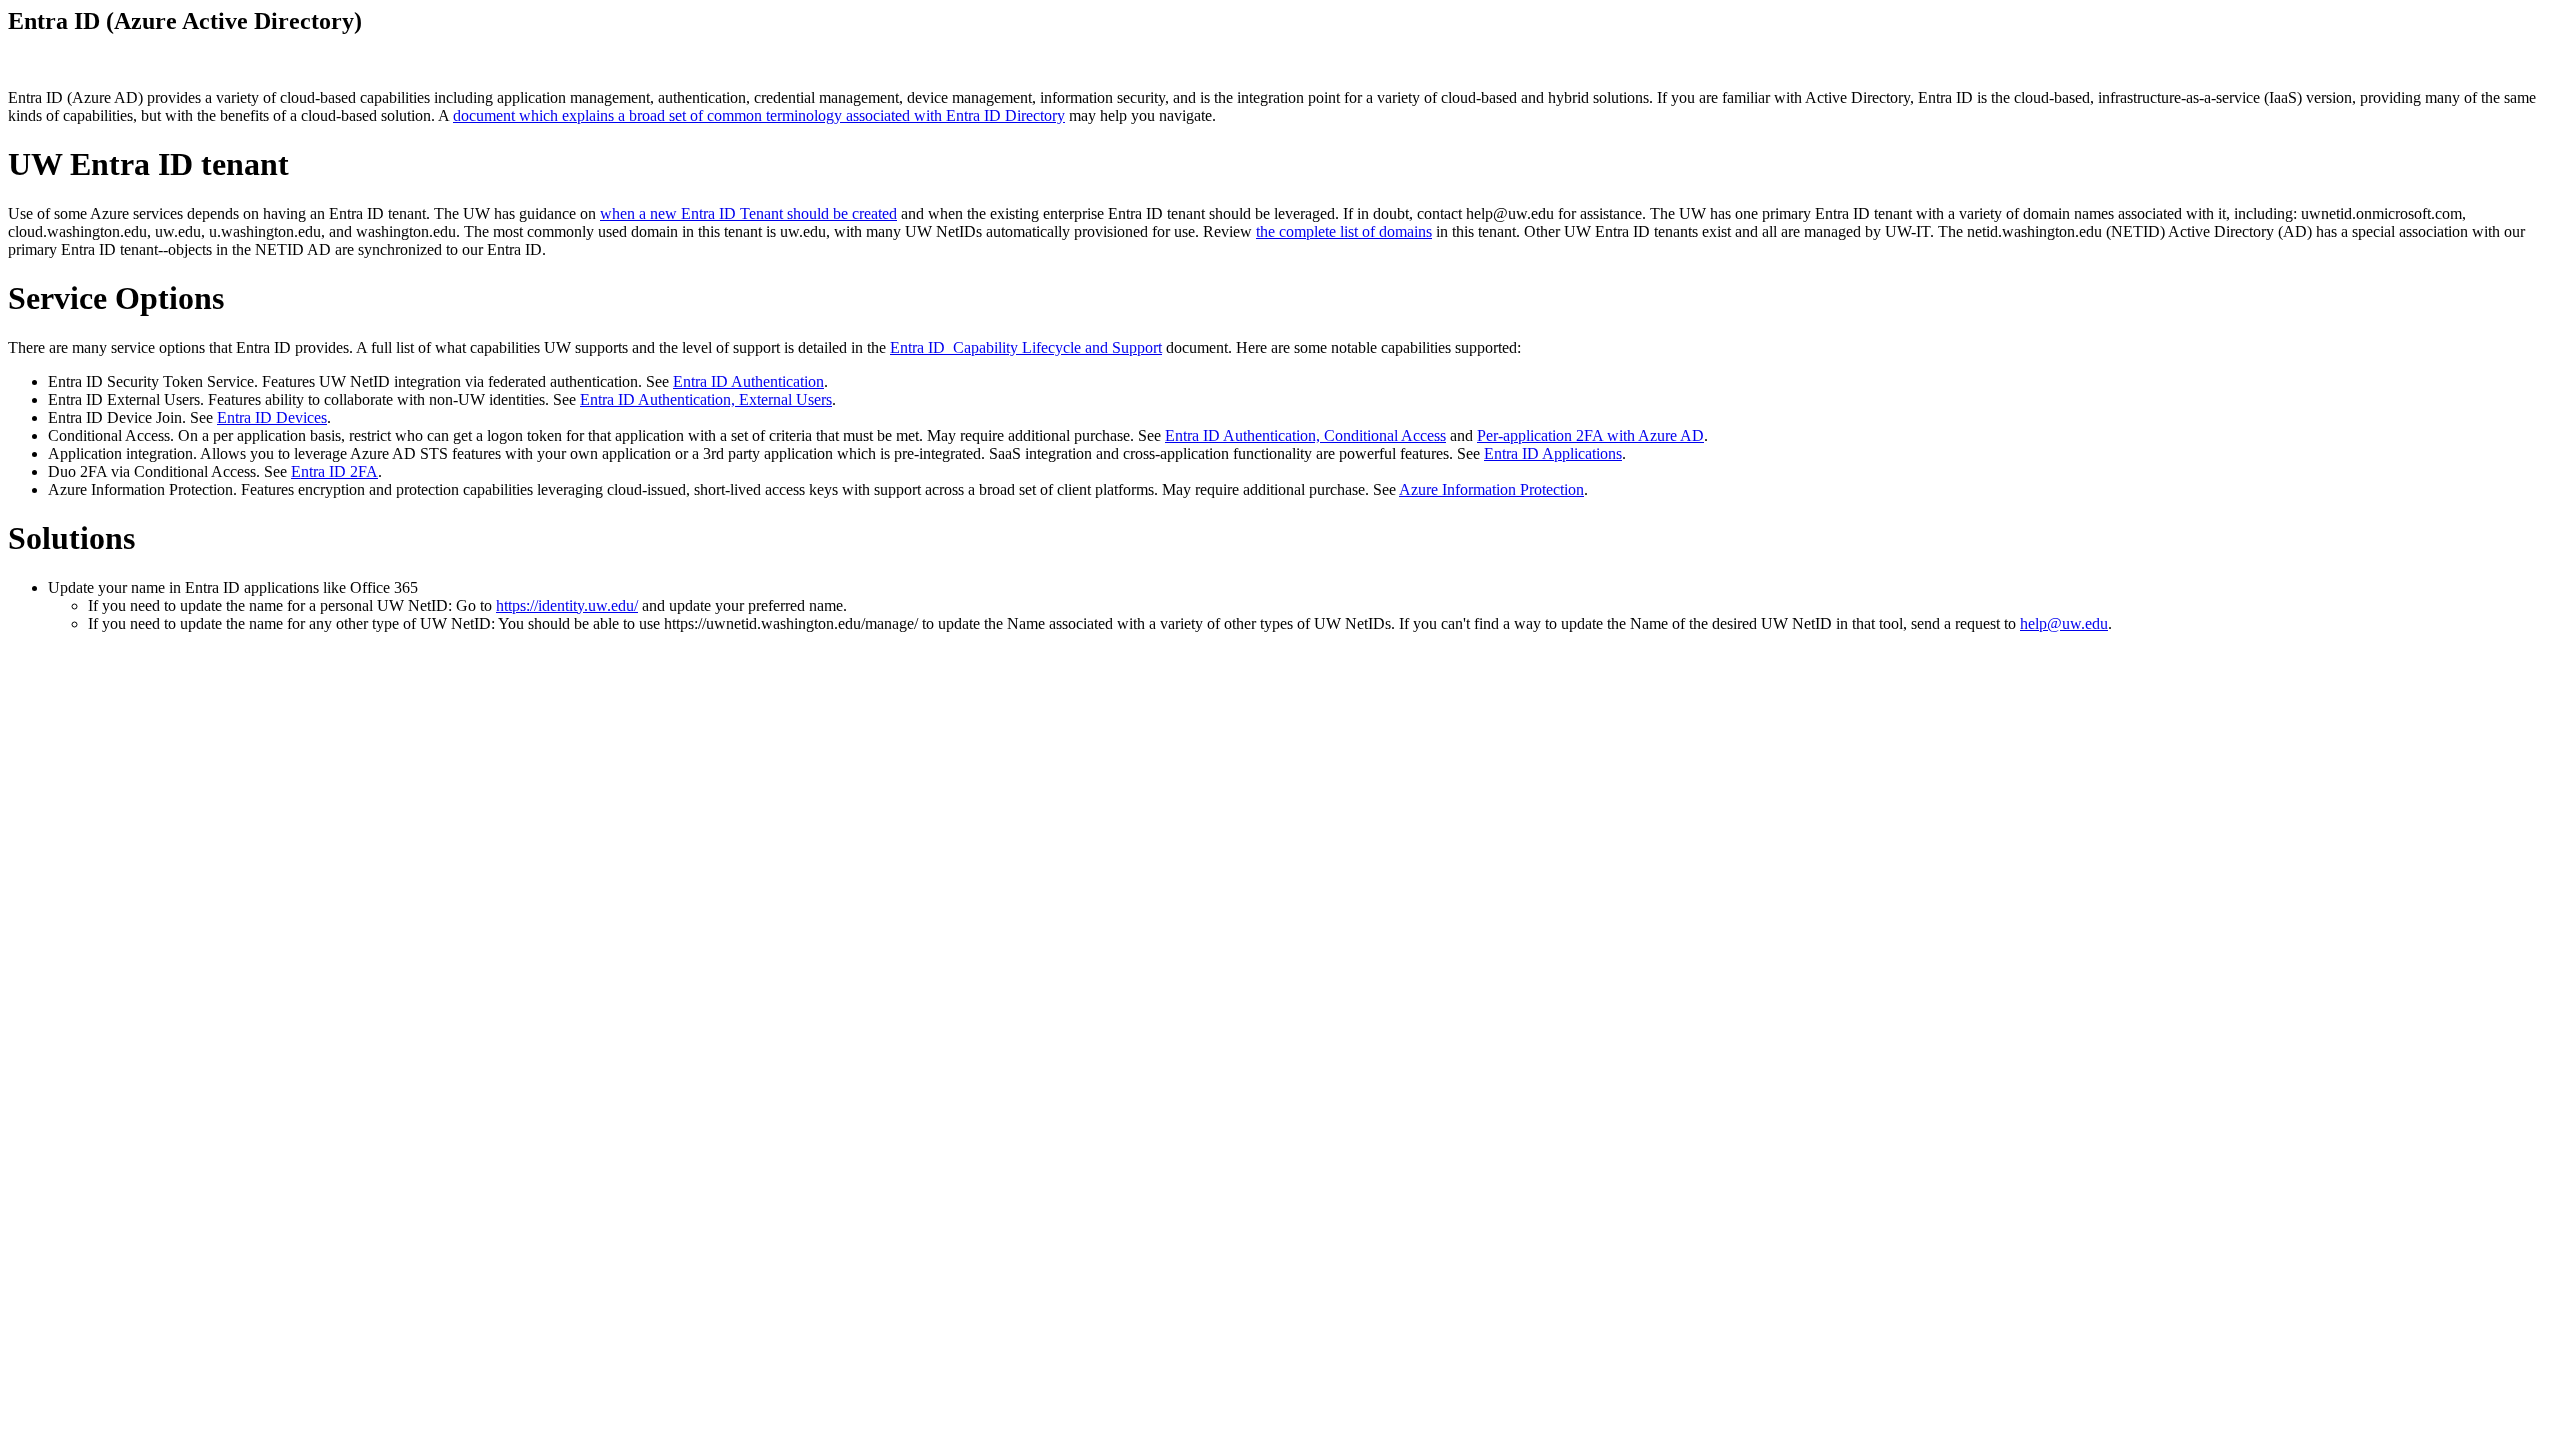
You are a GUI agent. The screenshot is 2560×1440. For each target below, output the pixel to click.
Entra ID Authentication (748, 381)
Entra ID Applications (1553, 453)
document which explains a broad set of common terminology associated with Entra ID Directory (759, 115)
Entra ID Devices (272, 417)
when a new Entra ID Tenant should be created (748, 213)
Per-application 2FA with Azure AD (1590, 435)
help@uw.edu (2064, 623)
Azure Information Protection (1491, 489)
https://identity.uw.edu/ (567, 605)
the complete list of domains (1344, 231)
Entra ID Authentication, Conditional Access (1305, 435)
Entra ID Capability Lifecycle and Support (1026, 347)
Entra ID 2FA (334, 471)
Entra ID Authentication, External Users (706, 399)
